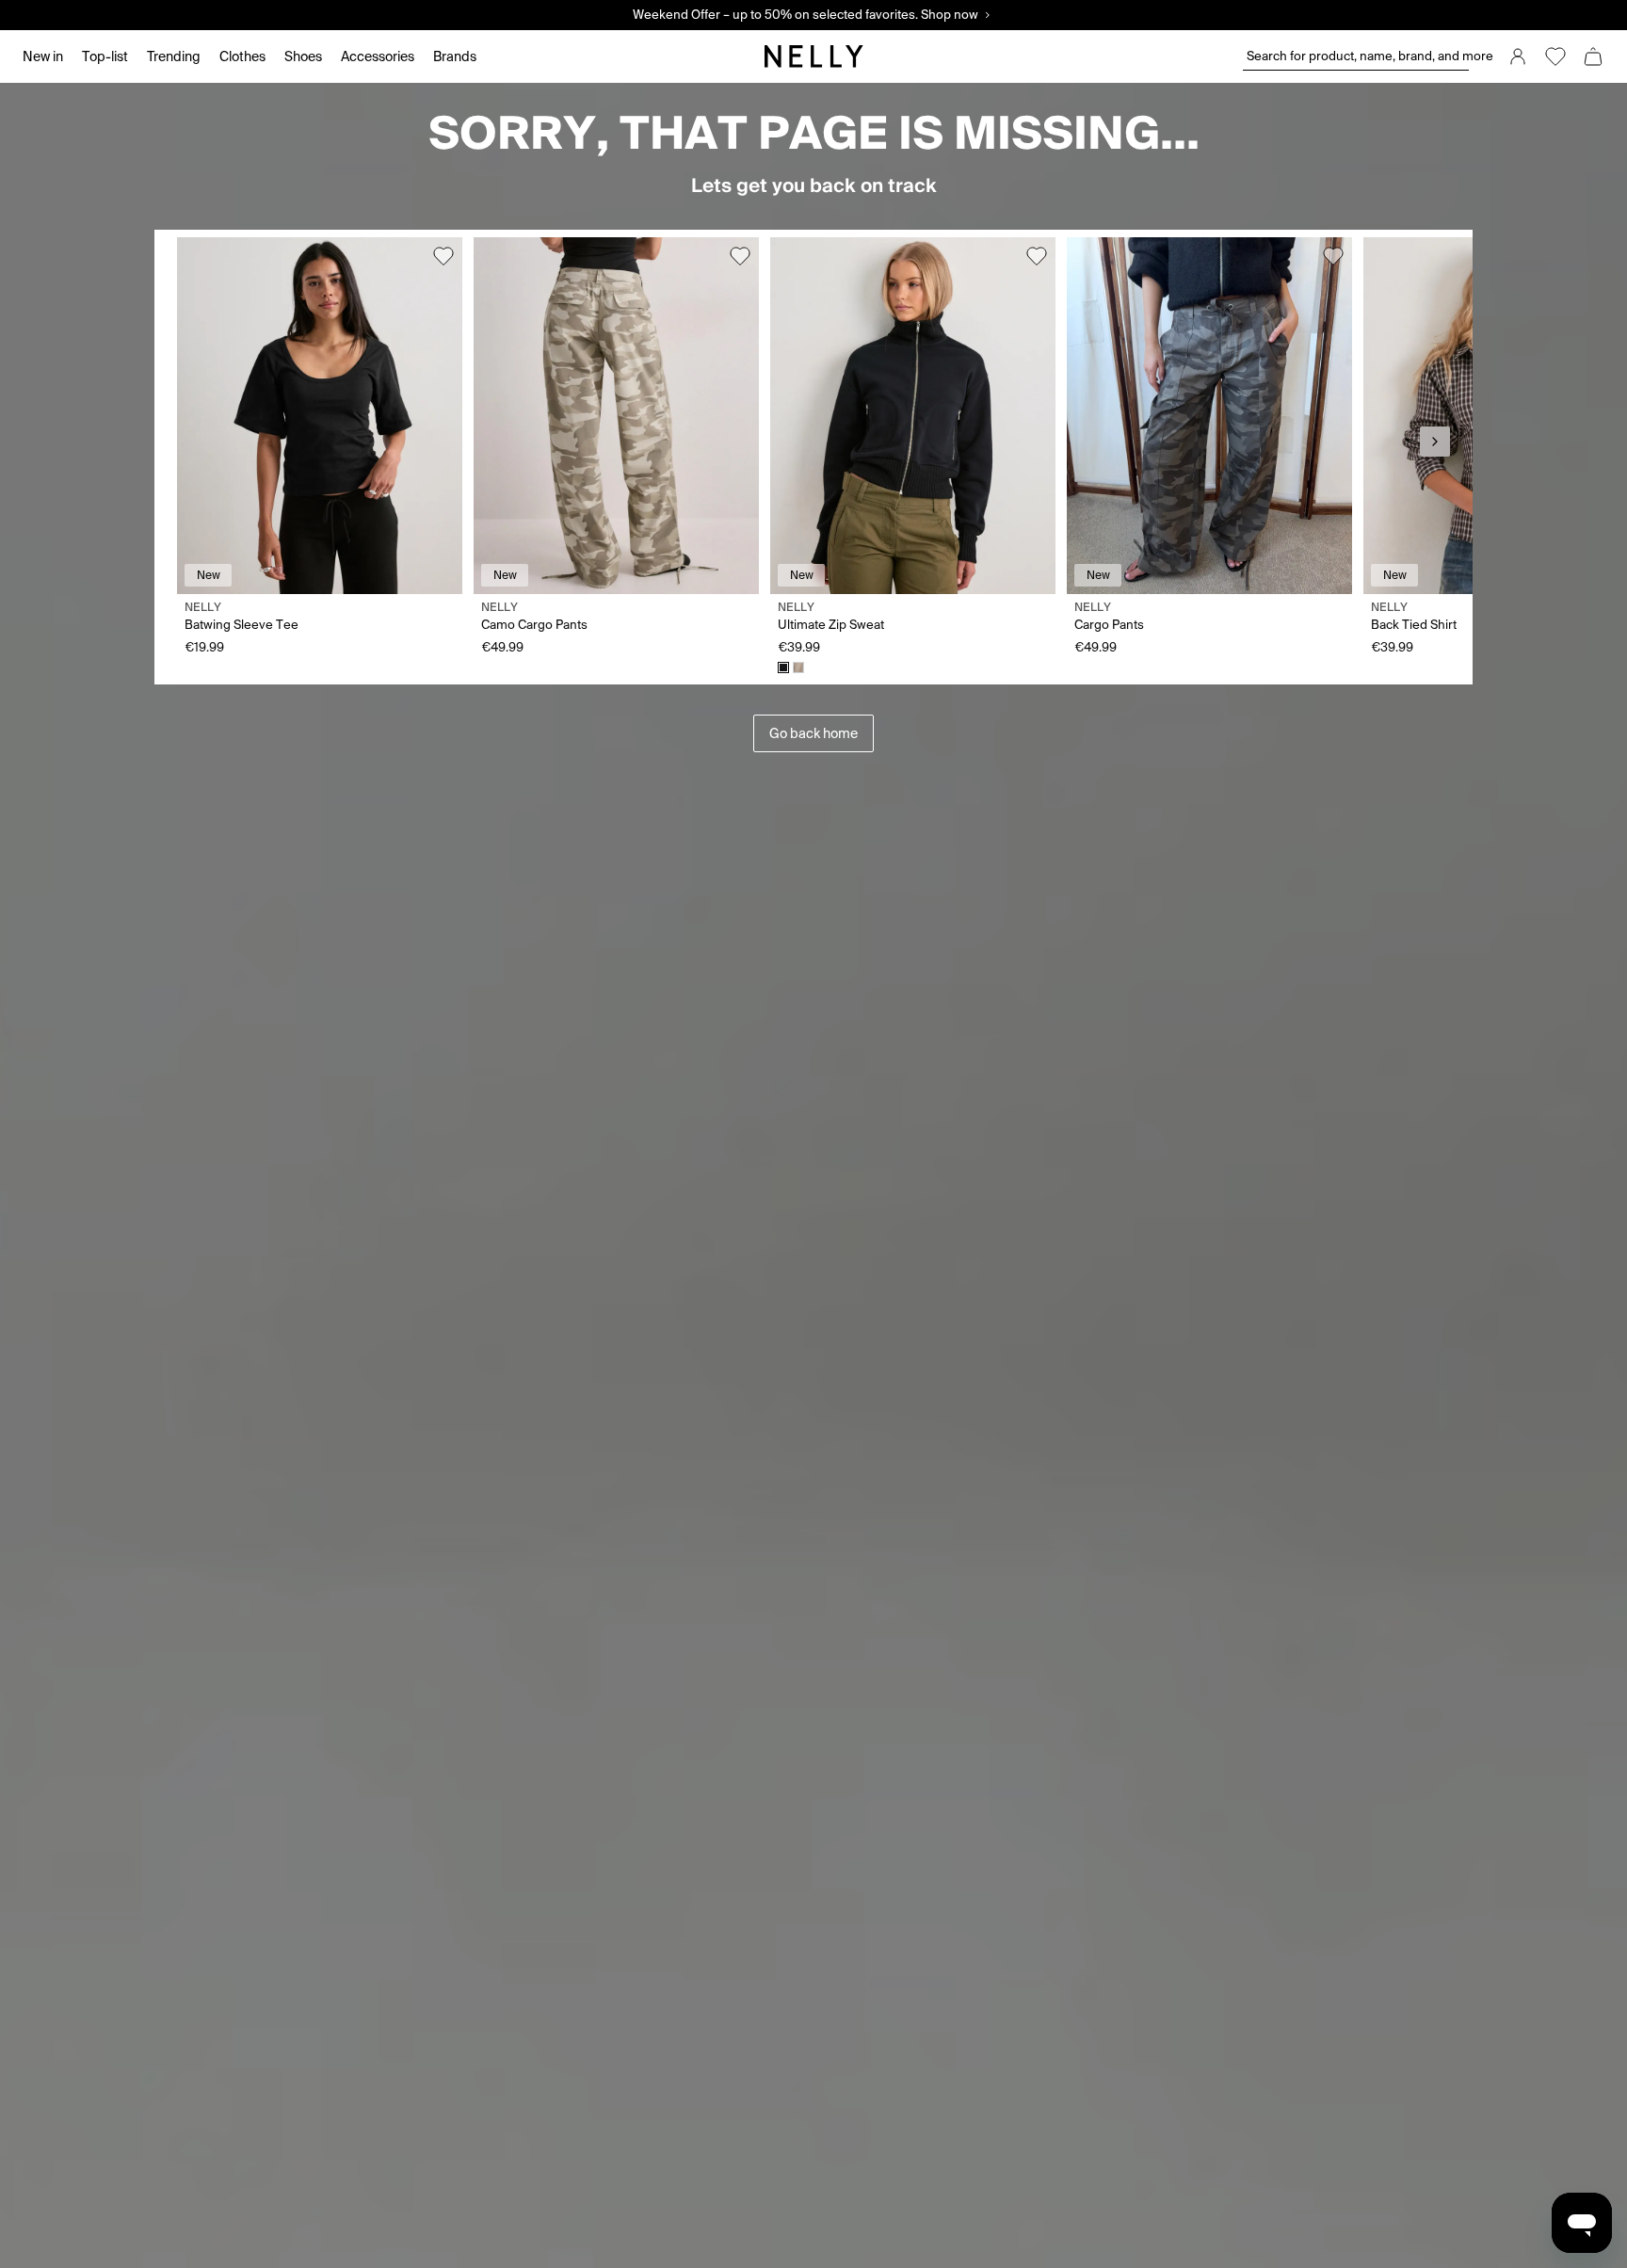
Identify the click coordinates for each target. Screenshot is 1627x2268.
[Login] (1518, 56)
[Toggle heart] (443, 256)
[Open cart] (1593, 56)
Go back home (813, 733)
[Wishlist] (1555, 56)
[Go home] (813, 56)
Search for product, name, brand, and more (1358, 56)
